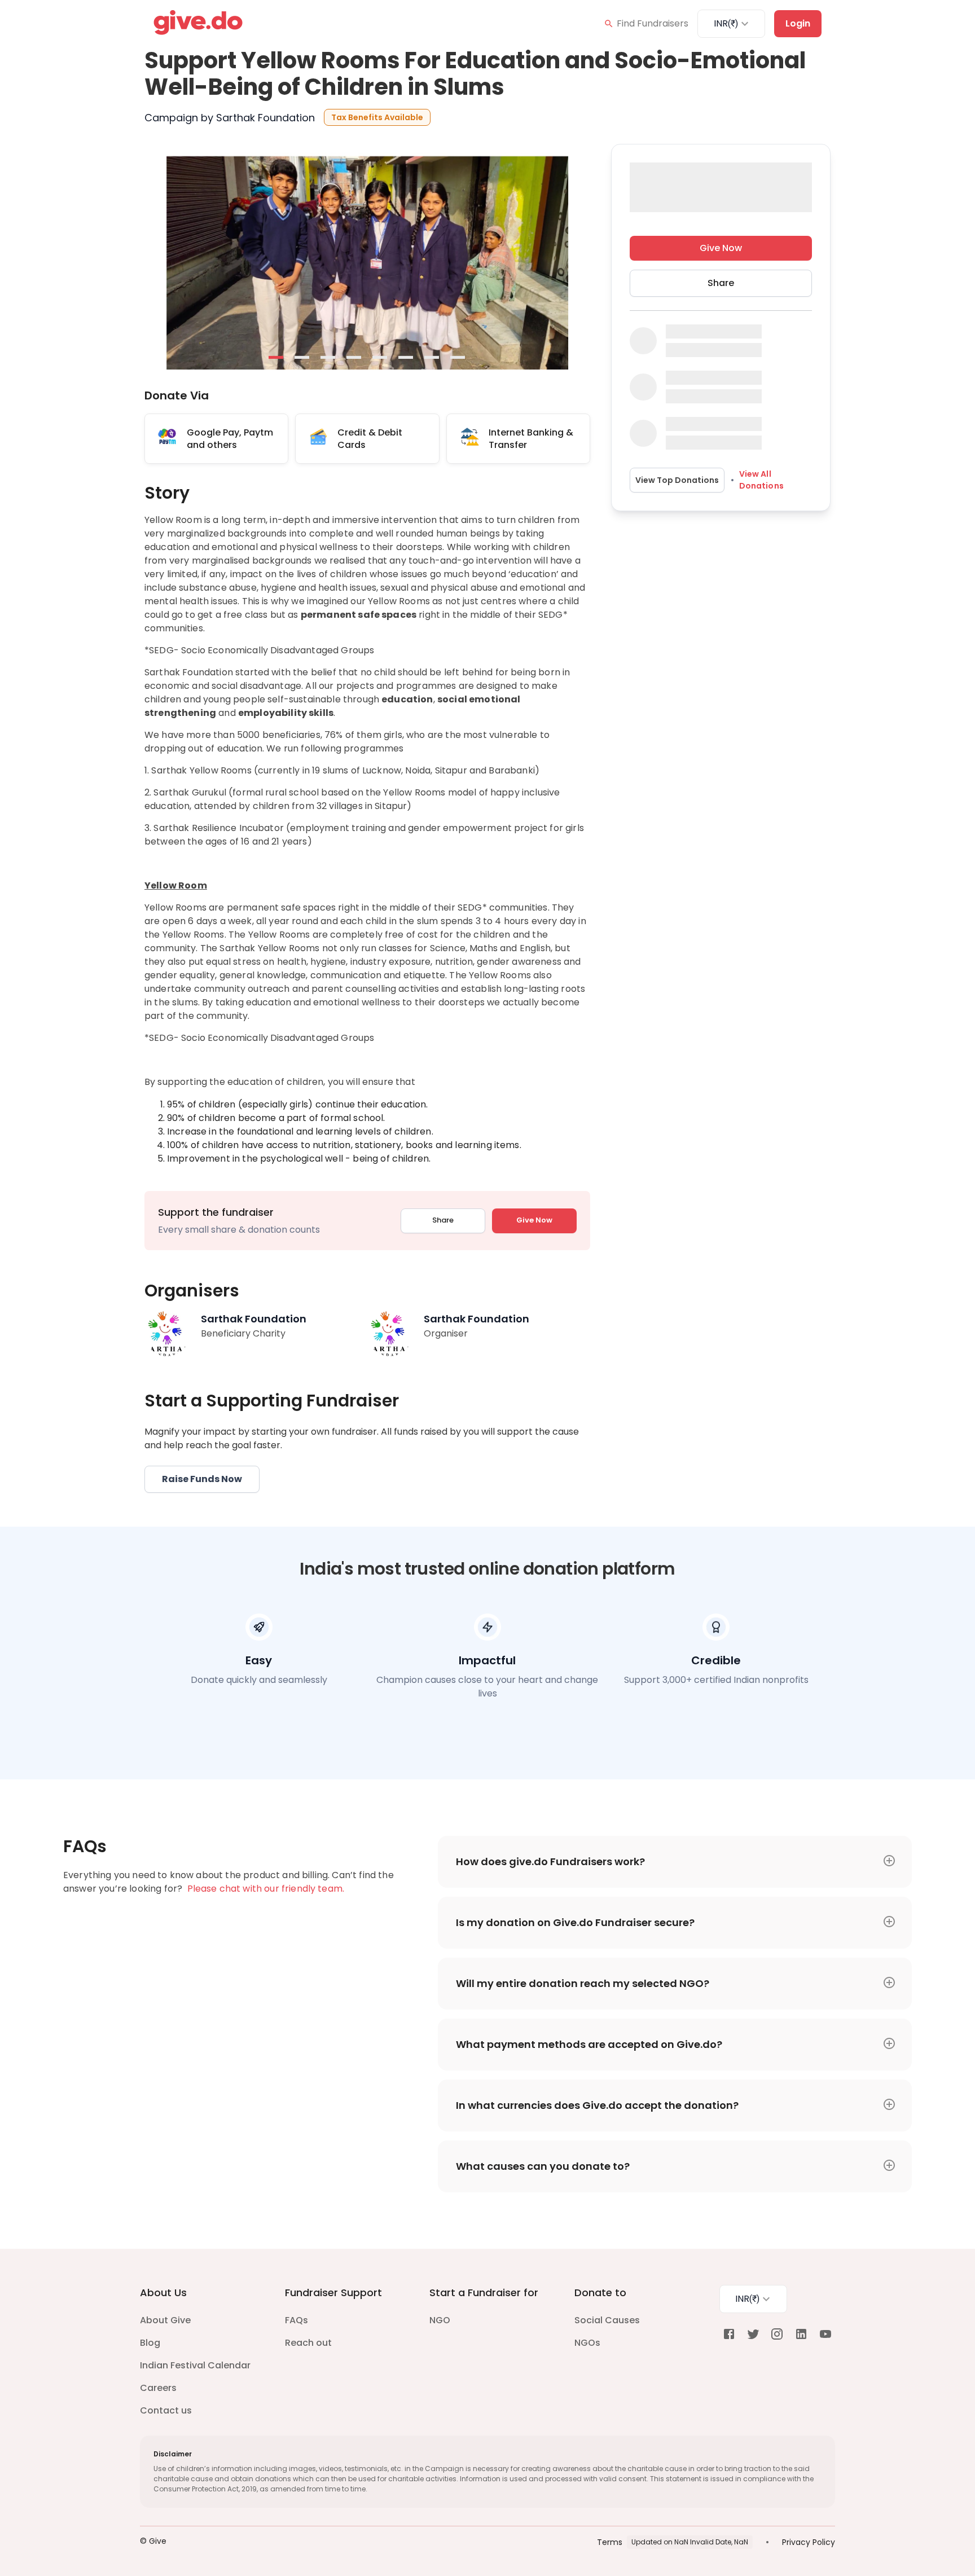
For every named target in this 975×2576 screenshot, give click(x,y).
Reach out (308, 2343)
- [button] (276, 358)
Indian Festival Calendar (195, 2365)
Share (443, 1220)
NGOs (587, 2343)
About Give (165, 2320)
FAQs (297, 2320)
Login (798, 23)
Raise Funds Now (202, 1479)
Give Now (534, 1220)
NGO (440, 2320)
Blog (150, 2343)
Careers (158, 2388)
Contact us (166, 2410)
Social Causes (607, 2320)
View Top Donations (677, 480)
